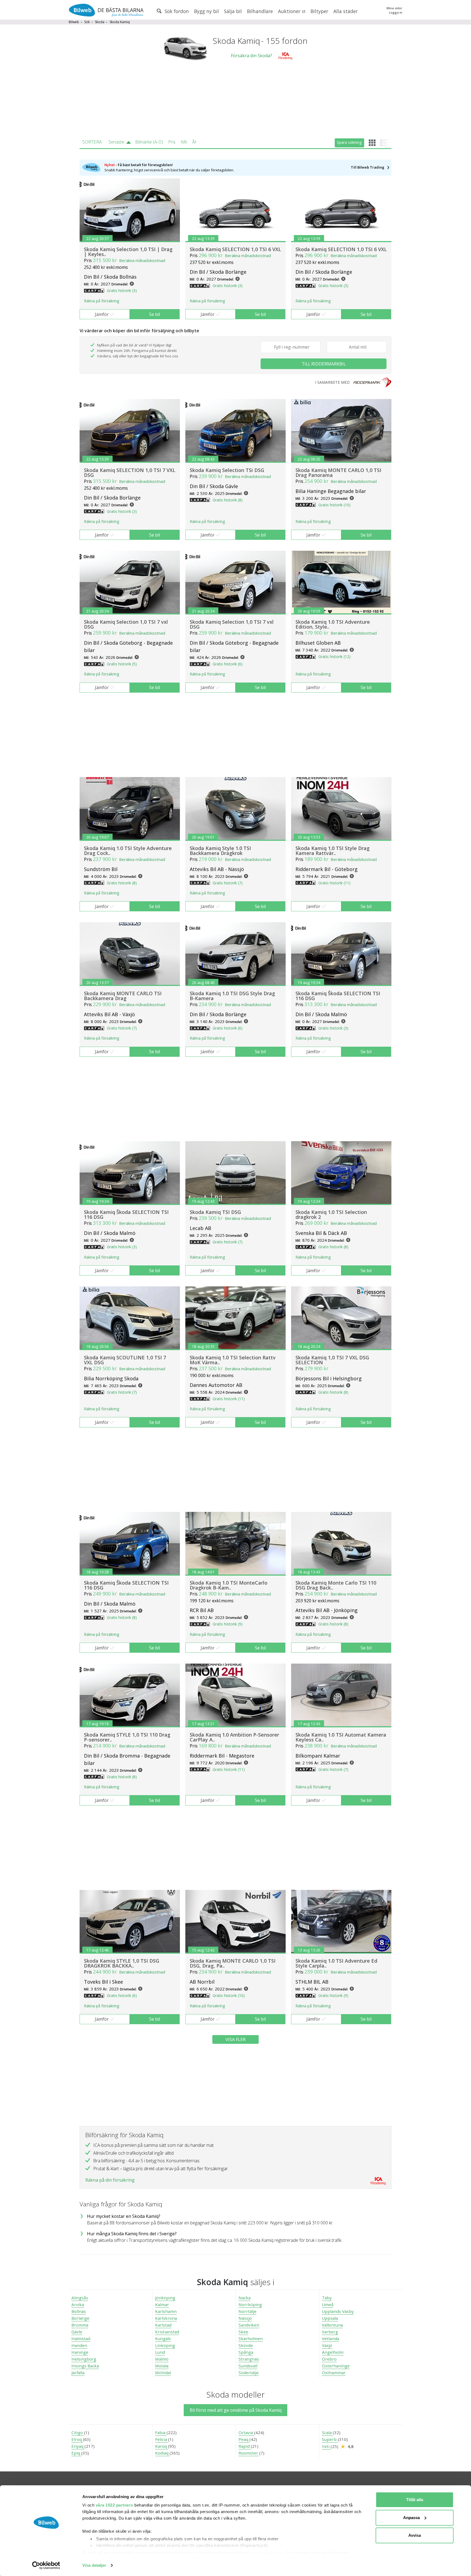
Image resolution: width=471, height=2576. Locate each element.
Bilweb (74, 22)
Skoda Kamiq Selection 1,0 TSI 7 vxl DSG (126, 624)
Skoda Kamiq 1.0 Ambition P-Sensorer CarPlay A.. (234, 1737)
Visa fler (235, 2039)
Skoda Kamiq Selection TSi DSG (227, 470)
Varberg (330, 2332)
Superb (330, 2439)
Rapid (245, 2446)
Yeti (326, 2446)
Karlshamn (166, 2311)
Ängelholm (333, 2352)
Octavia (246, 2432)
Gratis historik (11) (334, 883)
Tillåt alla (415, 2500)
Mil (184, 142)
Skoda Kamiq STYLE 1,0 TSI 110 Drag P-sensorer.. (127, 1737)
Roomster (249, 2453)
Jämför (102, 314)
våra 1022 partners (114, 2505)
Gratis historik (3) (122, 290)
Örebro (329, 2359)
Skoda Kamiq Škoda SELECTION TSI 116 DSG (338, 996)
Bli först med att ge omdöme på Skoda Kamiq (236, 2410)
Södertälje (249, 2373)
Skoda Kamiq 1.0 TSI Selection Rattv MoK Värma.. (233, 1360)
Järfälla (78, 2373)
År (194, 142)
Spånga (246, 2352)
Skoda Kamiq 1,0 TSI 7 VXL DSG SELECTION (332, 1360)
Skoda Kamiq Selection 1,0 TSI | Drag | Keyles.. (128, 252)
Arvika (78, 2304)
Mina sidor (394, 8)
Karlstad (163, 2325)
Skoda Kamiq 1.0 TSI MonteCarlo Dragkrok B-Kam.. (229, 1585)
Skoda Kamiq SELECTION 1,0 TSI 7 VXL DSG (130, 473)
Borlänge (80, 2318)
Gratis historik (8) (228, 500)
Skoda (100, 22)
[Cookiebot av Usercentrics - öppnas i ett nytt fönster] (46, 2565)
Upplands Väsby (338, 2311)
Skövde (246, 2345)
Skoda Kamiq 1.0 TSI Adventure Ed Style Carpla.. (336, 1963)
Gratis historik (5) (122, 664)
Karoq (161, 2446)
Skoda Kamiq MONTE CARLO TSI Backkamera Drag (123, 996)
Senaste (116, 142)
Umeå (328, 2304)
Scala (327, 2432)
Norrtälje (247, 2311)
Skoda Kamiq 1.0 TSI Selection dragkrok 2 (331, 1214)
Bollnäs (79, 2311)
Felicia (162, 2439)
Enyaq (78, 2446)
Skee (243, 2332)
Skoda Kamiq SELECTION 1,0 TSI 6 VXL (235, 249)
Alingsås (80, 2298)
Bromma (80, 2325)
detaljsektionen (267, 2553)
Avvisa (415, 2535)
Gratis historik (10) (334, 505)
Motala (162, 2366)
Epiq (76, 2453)
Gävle (77, 2332)
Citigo (78, 2432)
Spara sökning (349, 142)
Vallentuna (332, 2325)
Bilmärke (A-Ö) (149, 142)
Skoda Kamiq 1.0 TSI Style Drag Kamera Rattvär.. (333, 851)
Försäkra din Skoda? (251, 56)
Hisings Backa (85, 2366)
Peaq (244, 2439)
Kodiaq (162, 2453)
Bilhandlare (260, 11)
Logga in (396, 12)
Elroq (77, 2439)
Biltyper (319, 11)
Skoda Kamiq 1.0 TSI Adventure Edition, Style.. (333, 624)
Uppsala (330, 2318)
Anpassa (411, 2518)
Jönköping (165, 2298)
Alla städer (345, 11)
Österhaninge (336, 2366)
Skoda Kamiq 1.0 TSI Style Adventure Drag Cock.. (128, 851)
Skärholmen (251, 2339)
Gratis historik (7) (228, 883)
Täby (327, 2298)
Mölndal (163, 2373)
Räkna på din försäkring (110, 2180)
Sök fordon (176, 11)
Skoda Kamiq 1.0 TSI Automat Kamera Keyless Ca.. (341, 1737)
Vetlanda (330, 2339)
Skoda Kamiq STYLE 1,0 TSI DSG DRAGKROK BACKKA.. (122, 1963)
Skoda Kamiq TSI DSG (215, 1212)
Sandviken (249, 2325)
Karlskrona (166, 2318)
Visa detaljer (94, 2565)
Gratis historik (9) (228, 1624)
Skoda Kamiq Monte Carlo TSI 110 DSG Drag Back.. (336, 1585)
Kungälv (163, 2339)
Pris (172, 142)
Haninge (80, 2352)
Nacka (244, 2298)
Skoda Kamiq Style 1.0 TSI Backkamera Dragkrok (220, 851)
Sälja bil (233, 11)
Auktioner (290, 11)
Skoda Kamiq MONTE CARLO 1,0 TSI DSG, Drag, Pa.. (233, 1963)
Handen (79, 2345)
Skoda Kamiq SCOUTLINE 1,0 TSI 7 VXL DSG (125, 1360)
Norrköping (250, 2304)
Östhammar (334, 2373)
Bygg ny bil (206, 11)
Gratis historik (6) (228, 664)
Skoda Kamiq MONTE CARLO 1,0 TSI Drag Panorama (338, 473)
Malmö (162, 2359)
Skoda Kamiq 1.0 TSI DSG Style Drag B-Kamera (232, 996)
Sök (87, 22)
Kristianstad (167, 2332)
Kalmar (162, 2304)
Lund (160, 2352)
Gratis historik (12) (334, 657)
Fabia (161, 2432)
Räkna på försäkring (102, 301)
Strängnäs (249, 2359)
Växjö (327, 2345)
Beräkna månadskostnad (142, 260)
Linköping (165, 2345)
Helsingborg (84, 2359)
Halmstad (81, 2339)
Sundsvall (248, 2366)
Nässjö (245, 2318)
